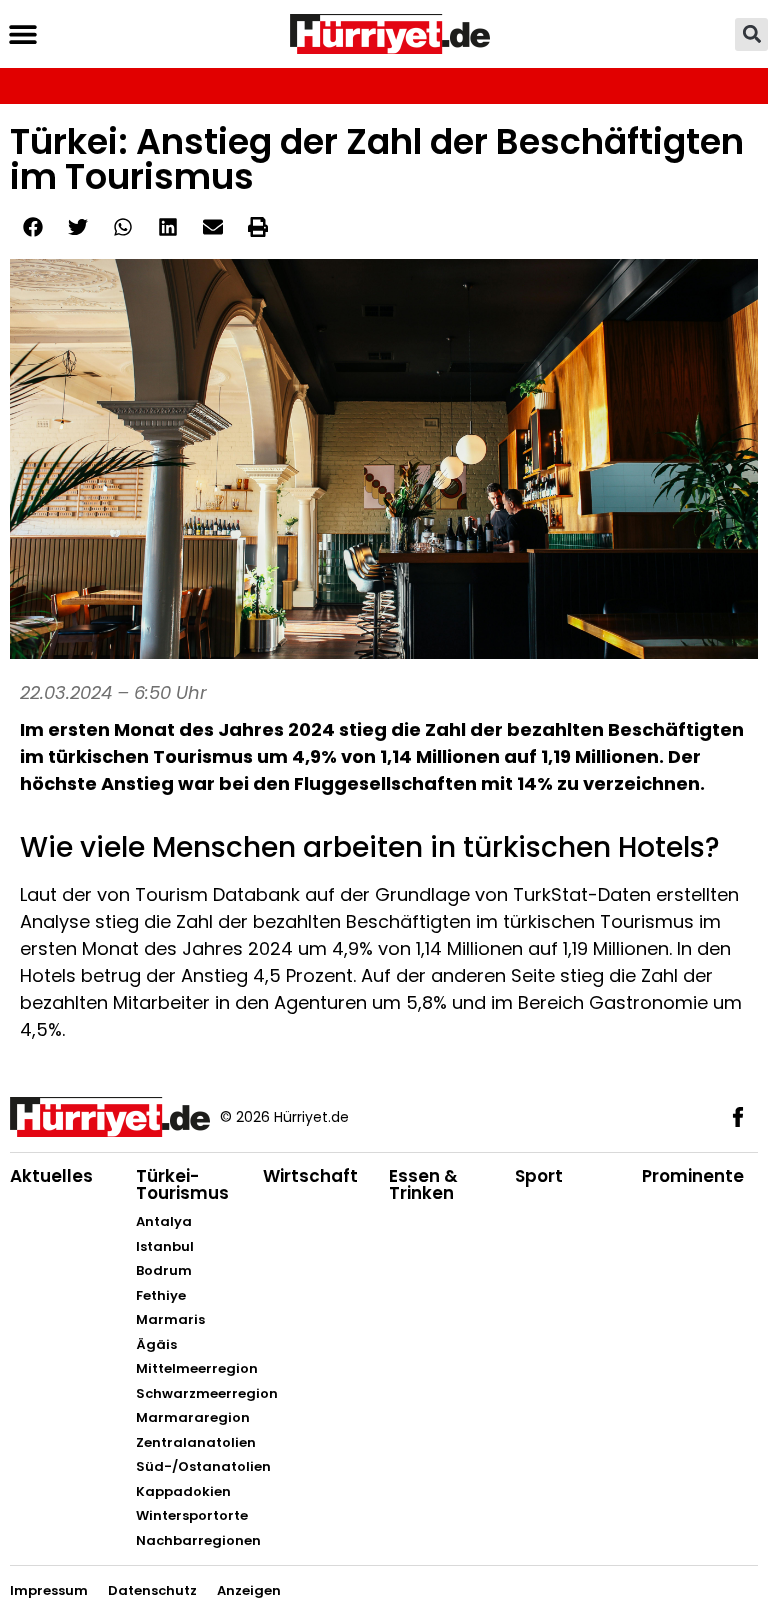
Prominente (693, 1176)
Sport (539, 1176)
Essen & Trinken (423, 1184)
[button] (22, 34)
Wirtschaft (310, 1176)
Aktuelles (51, 1176)
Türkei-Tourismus (182, 1184)
